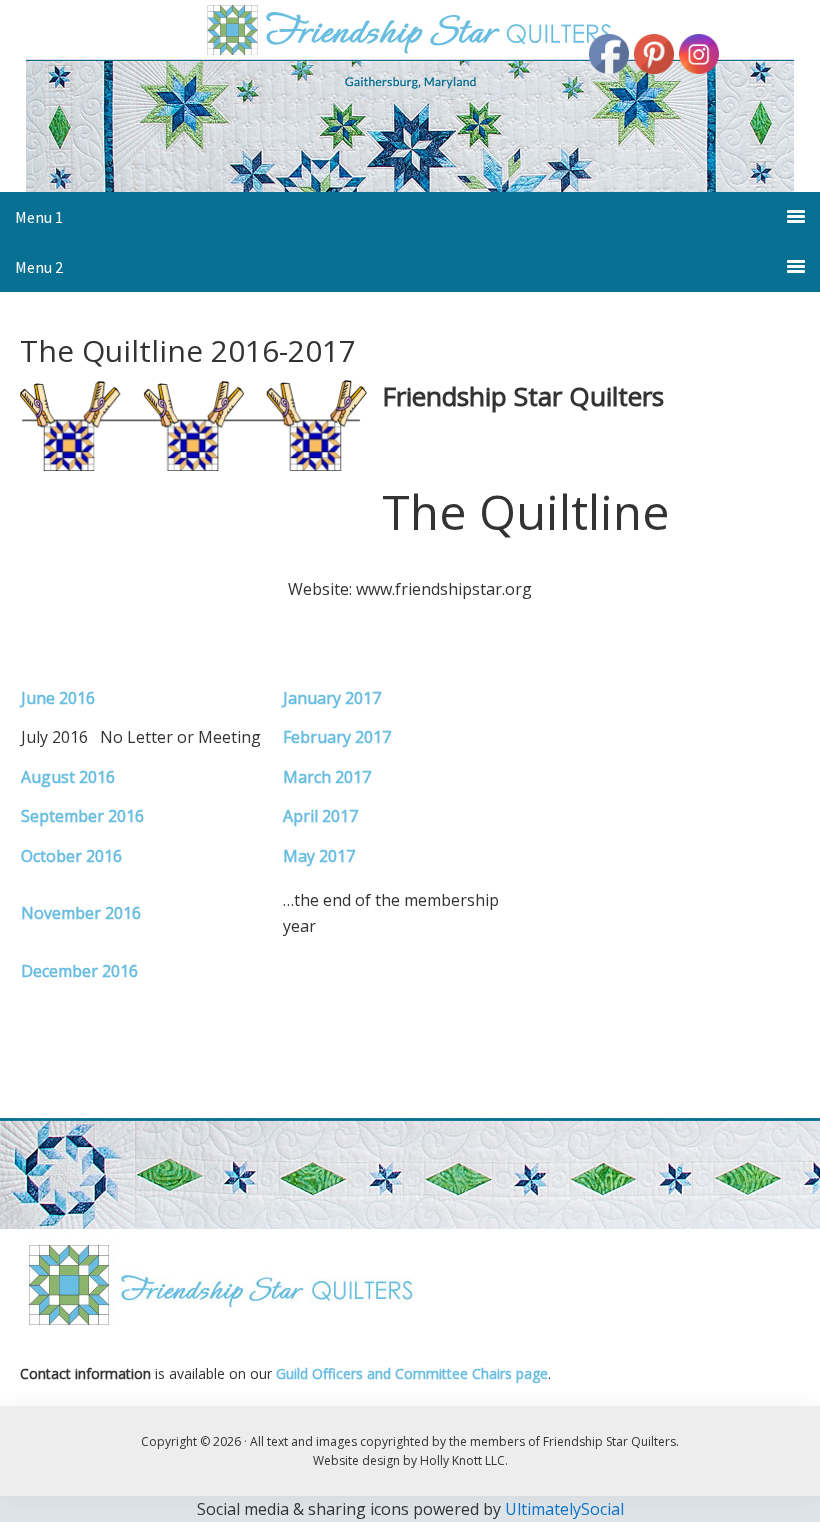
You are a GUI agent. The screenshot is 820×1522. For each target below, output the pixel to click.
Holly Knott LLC (462, 1460)
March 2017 (327, 777)
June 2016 (58, 698)
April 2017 (320, 816)
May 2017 (319, 856)
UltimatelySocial (564, 1509)
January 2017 (332, 698)
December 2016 (79, 971)
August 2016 (68, 777)
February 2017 (337, 737)
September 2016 (82, 816)
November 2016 (81, 913)
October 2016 (71, 856)
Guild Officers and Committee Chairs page (412, 1373)
